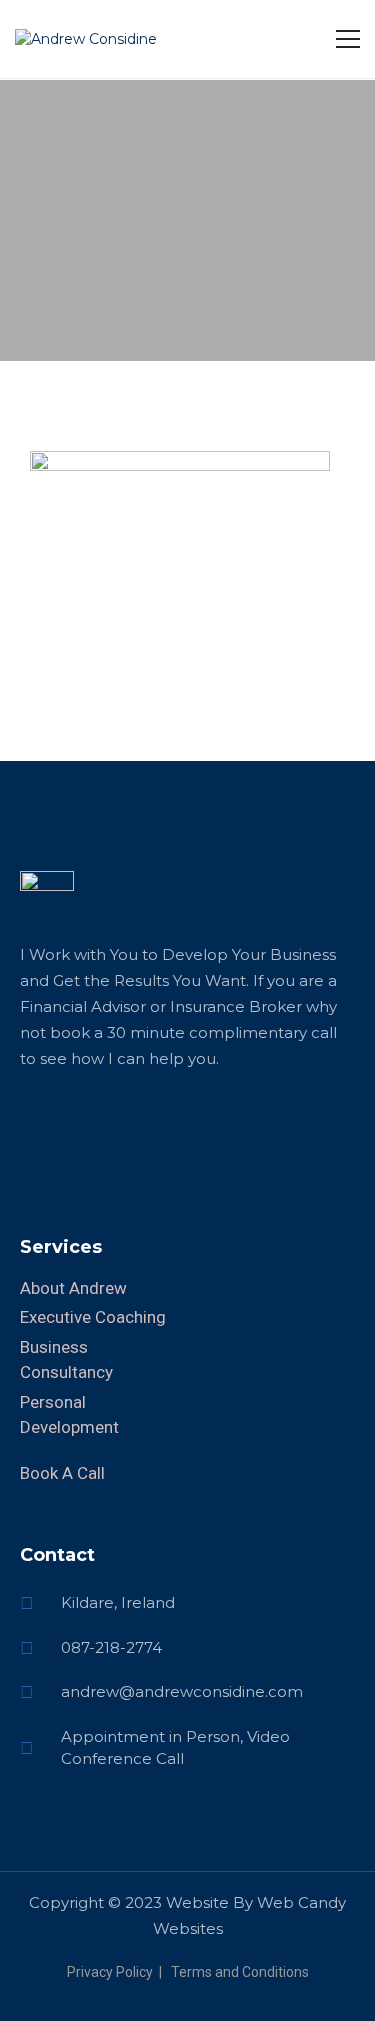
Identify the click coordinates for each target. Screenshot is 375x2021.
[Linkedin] (35, 1127)
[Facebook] (70, 1127)
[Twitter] (105, 1127)
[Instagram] (140, 1127)
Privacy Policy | (117, 1972)
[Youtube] (175, 1127)
